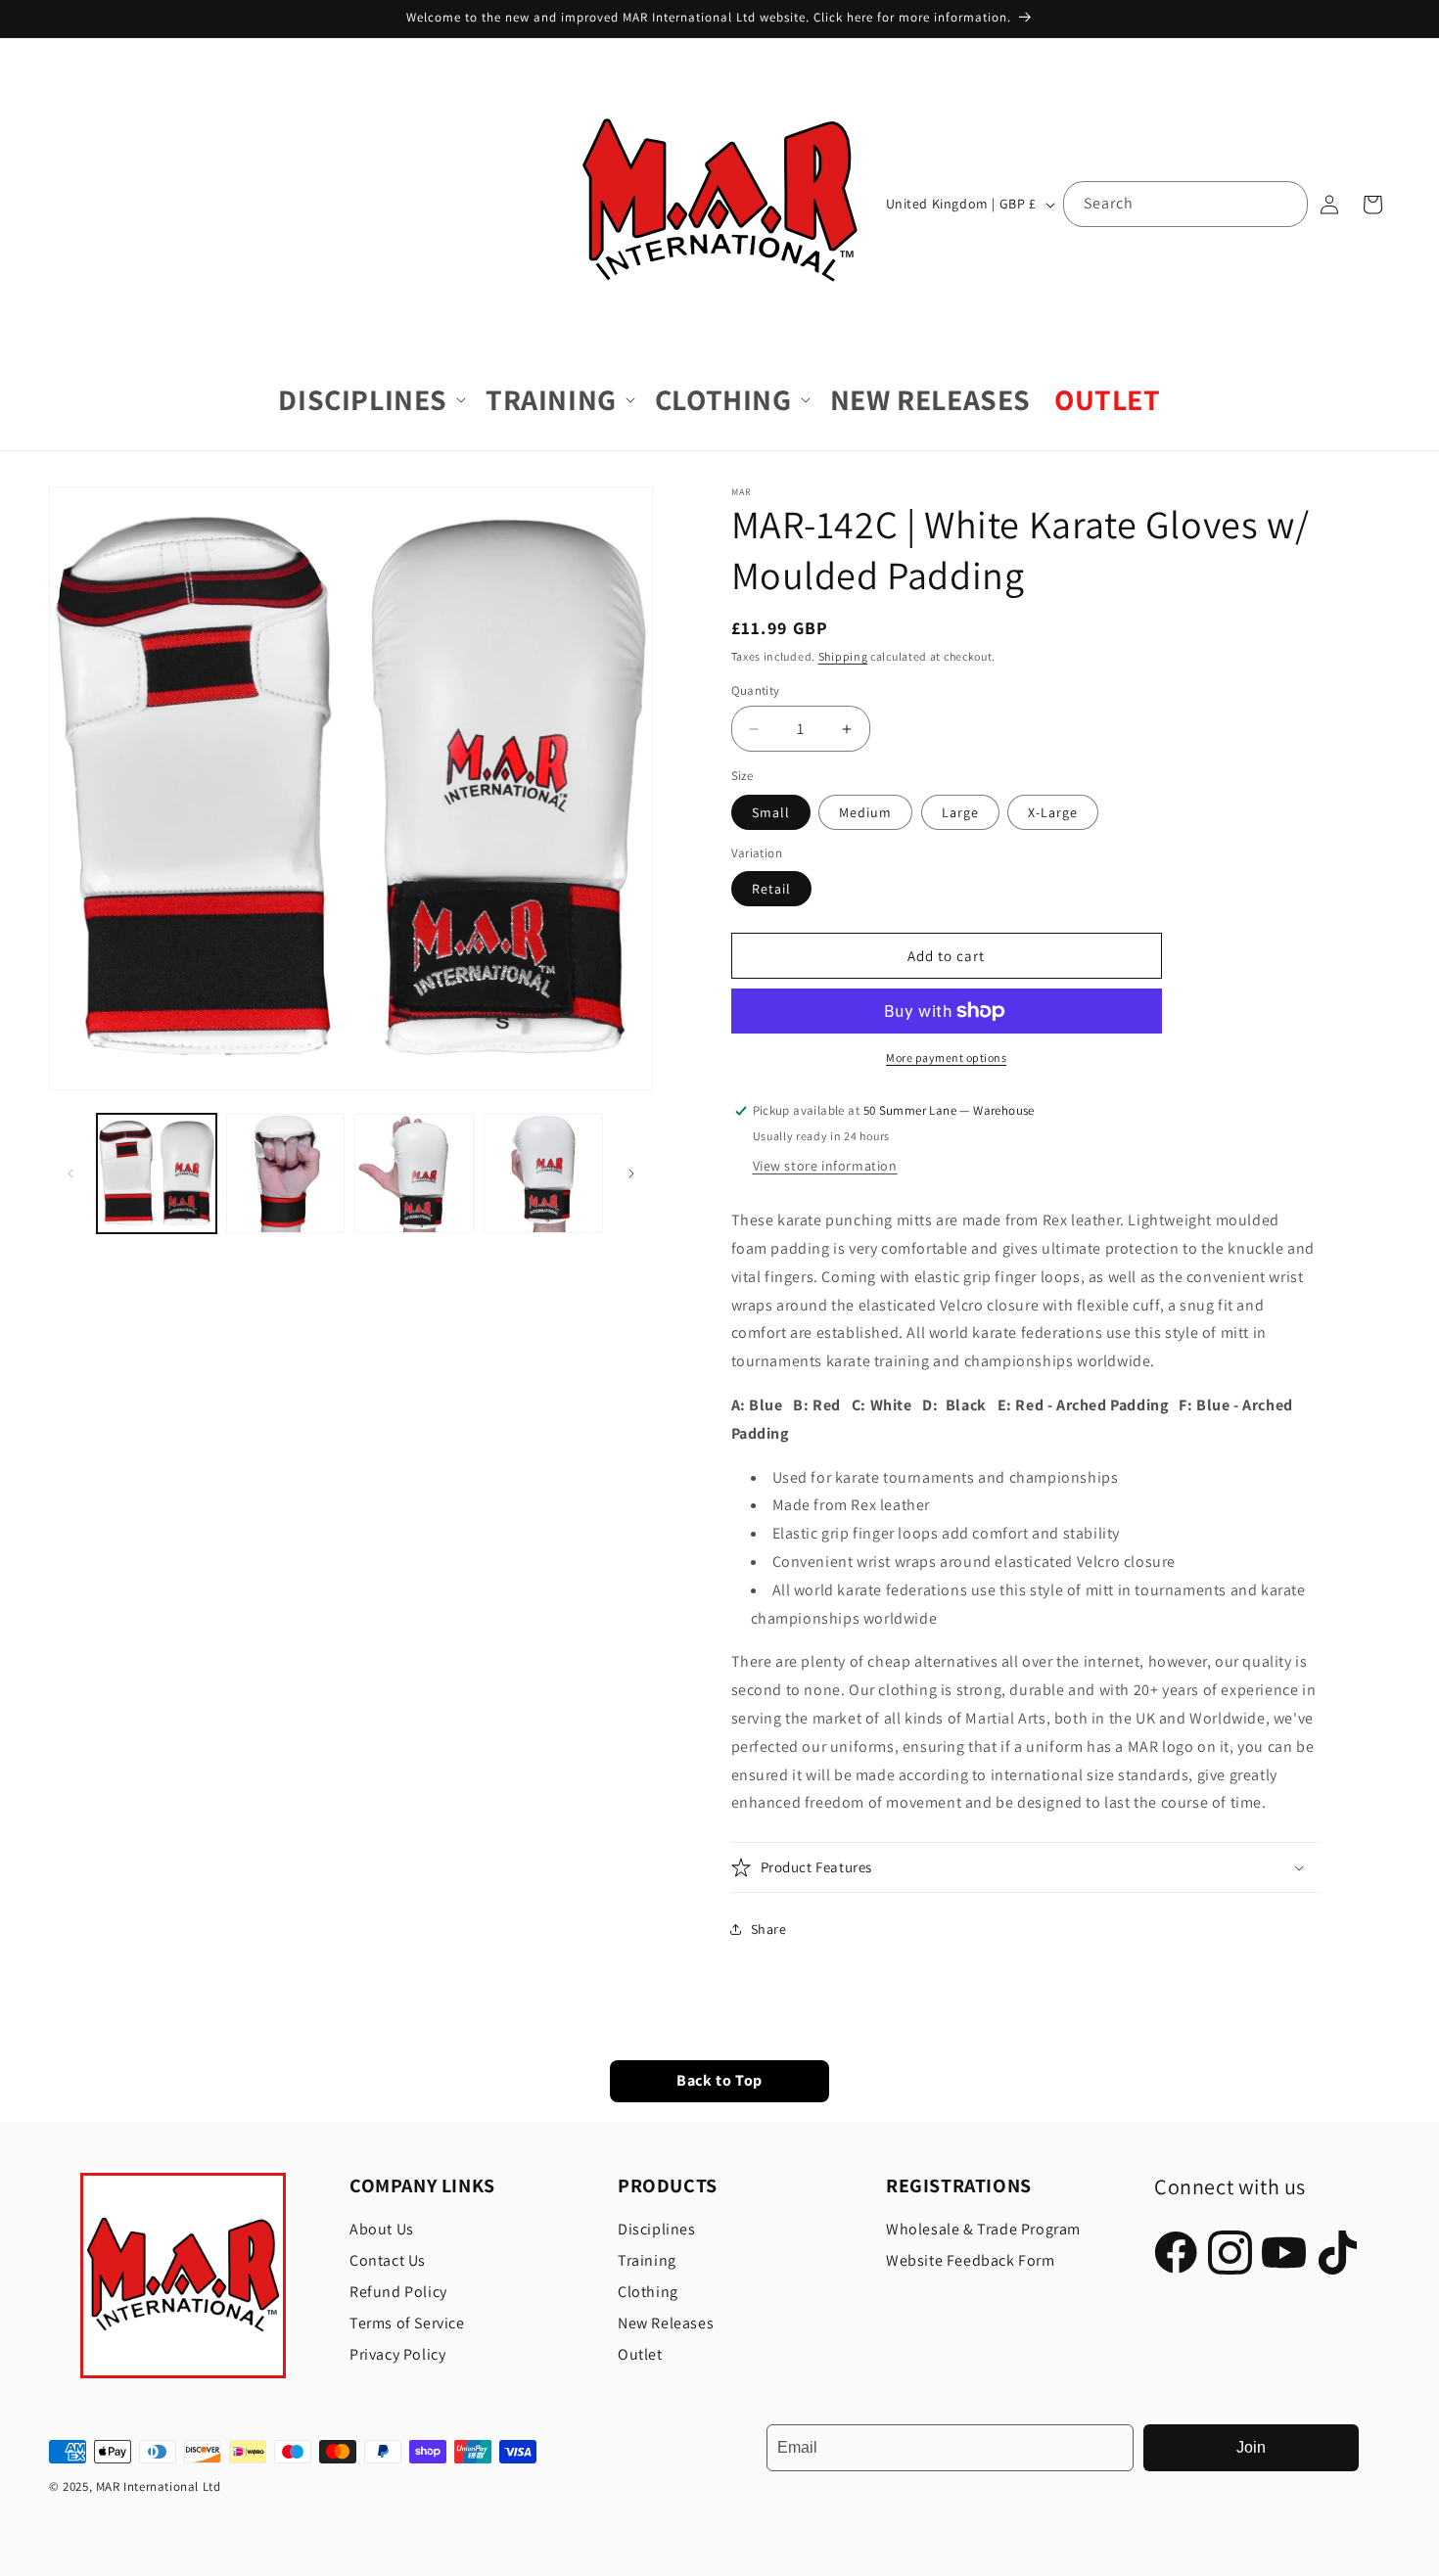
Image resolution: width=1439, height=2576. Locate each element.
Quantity (756, 690)
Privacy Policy (397, 2354)
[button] (370, 400)
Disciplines (657, 2229)
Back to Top (719, 2081)
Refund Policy (398, 2292)
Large (960, 812)
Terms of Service (407, 2323)
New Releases (666, 2323)
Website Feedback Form (971, 2260)
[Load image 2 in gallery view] (286, 1173)
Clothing (648, 2292)
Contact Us (388, 2260)
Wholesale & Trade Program (983, 2229)
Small (771, 812)
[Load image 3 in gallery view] (414, 1173)
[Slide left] (70, 1173)
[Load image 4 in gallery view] (543, 1173)
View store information (825, 1166)
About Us (382, 2229)
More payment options (946, 1058)
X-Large (1053, 812)
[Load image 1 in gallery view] (157, 1173)
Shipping (843, 656)
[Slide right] (631, 1173)
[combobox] (1185, 204)
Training (647, 2260)
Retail (771, 889)
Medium (865, 812)
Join (1251, 2447)
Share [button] (769, 1929)
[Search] (1285, 204)
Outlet (640, 2354)
